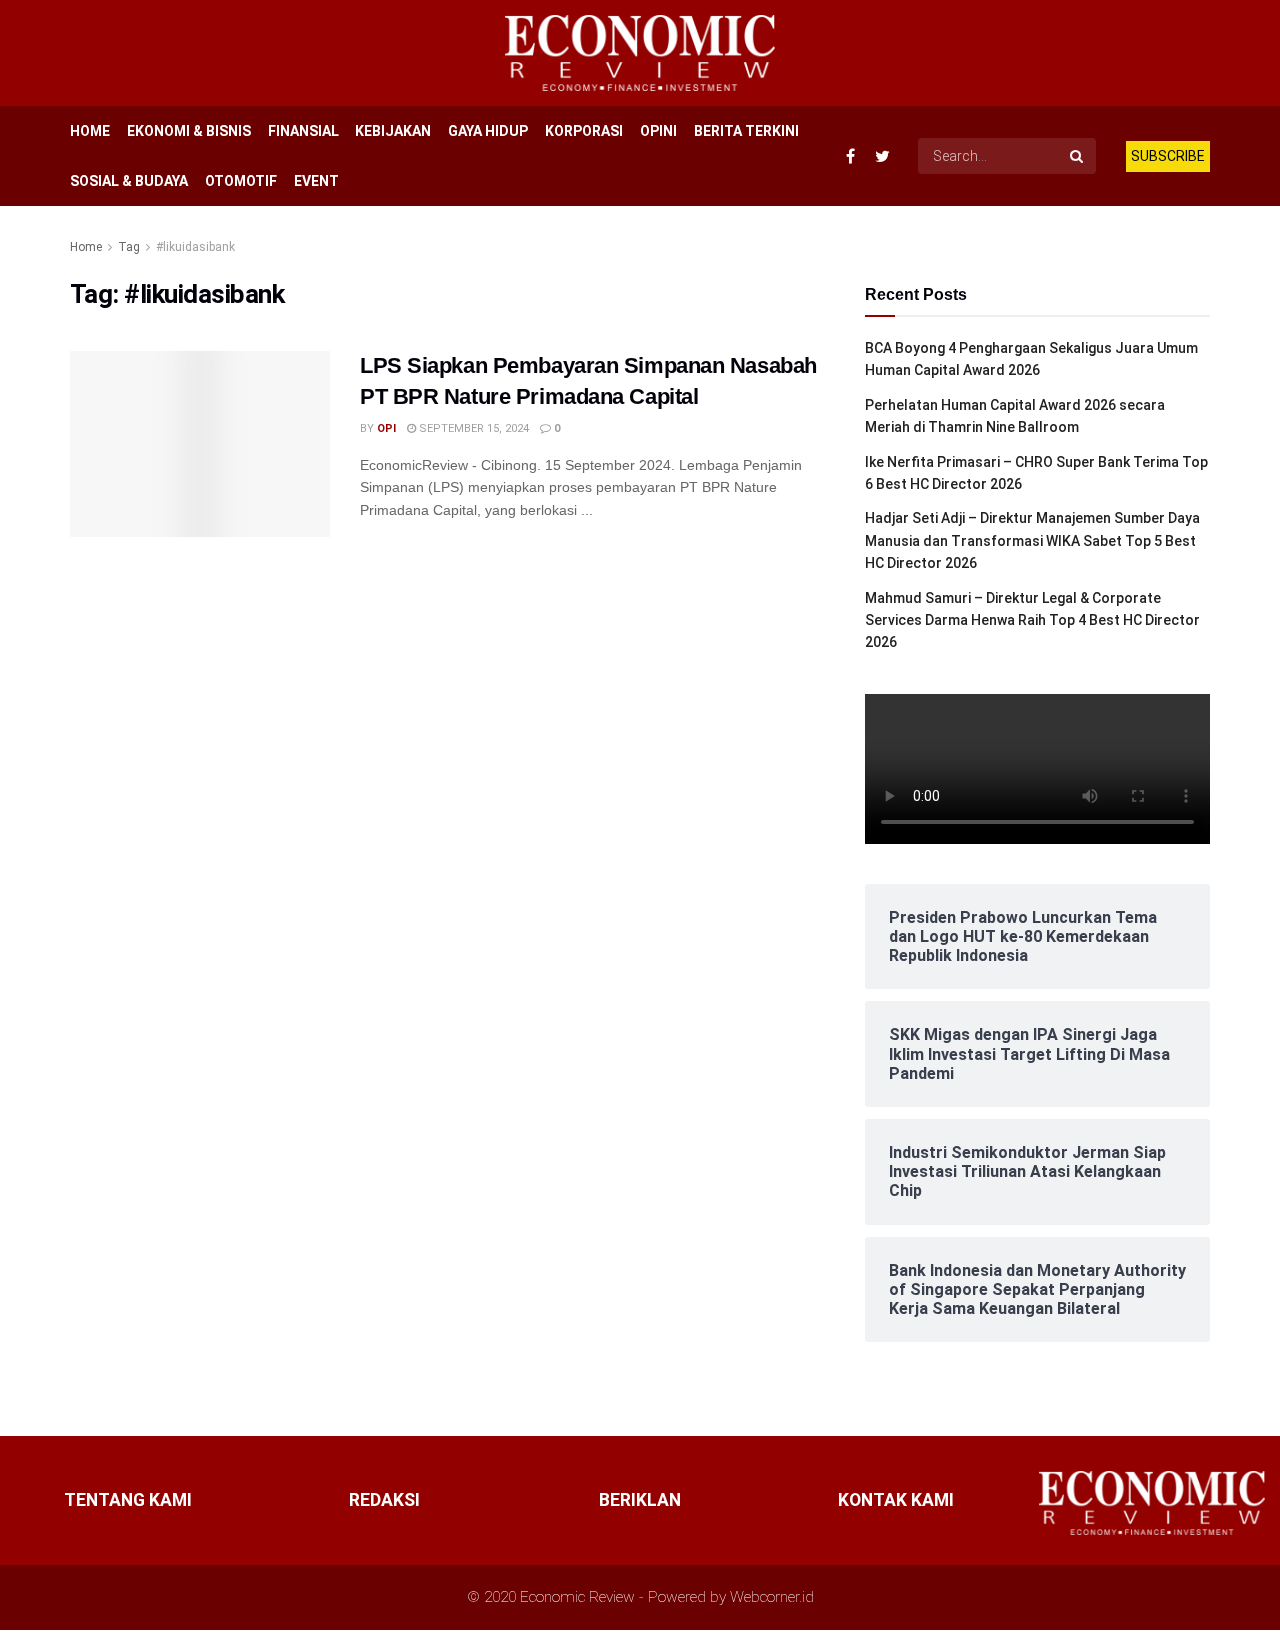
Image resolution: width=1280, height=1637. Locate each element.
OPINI (658, 131)
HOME (90, 131)
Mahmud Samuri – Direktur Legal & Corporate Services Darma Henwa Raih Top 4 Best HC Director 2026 (1032, 620)
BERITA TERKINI (746, 131)
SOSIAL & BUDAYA (129, 181)
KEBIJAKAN (393, 131)
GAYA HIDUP (488, 131)
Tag (129, 247)
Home (86, 247)
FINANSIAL (303, 131)
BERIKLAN (640, 1500)
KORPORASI (584, 131)
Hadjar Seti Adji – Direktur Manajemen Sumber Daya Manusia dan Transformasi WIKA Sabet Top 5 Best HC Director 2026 (1032, 540)
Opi (386, 428)
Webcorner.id (772, 1597)
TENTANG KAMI (128, 1500)
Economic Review (577, 1597)
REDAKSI (384, 1500)
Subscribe (1168, 156)
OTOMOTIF (241, 181)
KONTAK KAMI (896, 1500)
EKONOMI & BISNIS (189, 131)
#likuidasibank (195, 247)
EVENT (316, 181)
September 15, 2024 (472, 428)
